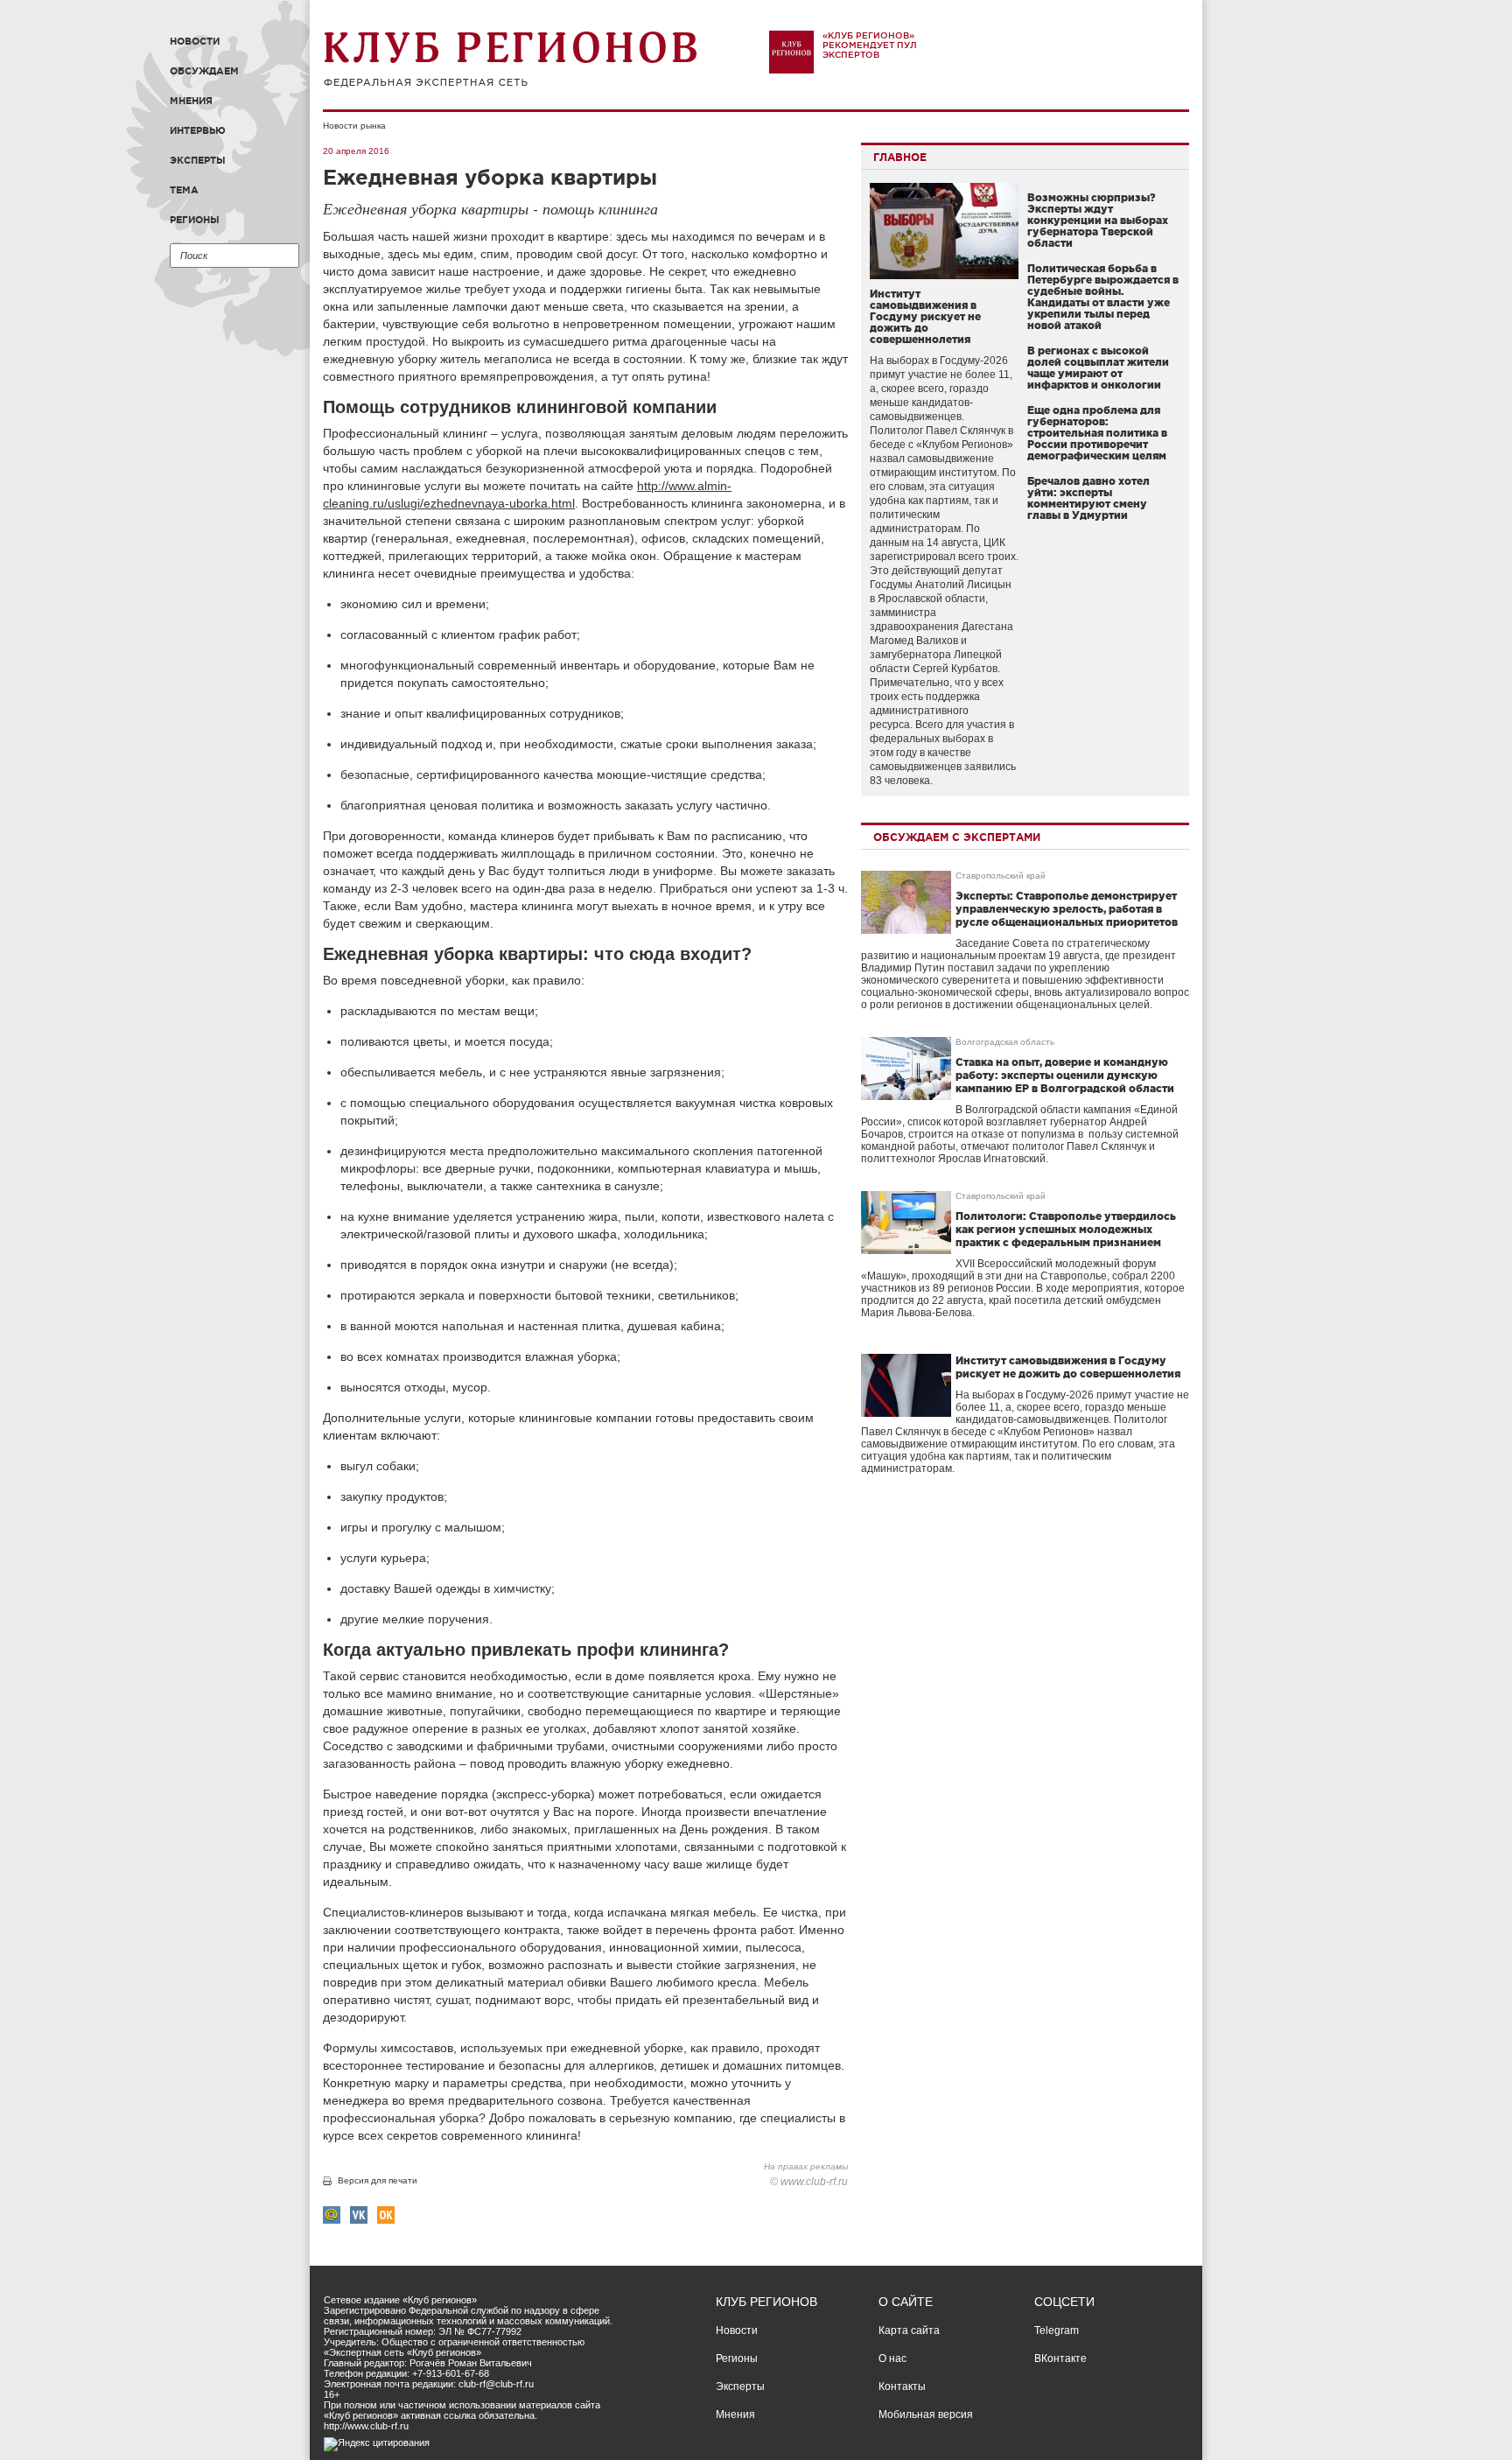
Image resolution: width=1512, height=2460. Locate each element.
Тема (184, 190)
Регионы (195, 220)
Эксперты (198, 160)
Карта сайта (909, 2330)
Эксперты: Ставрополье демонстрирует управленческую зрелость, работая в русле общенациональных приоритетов (1067, 909)
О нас (892, 2358)
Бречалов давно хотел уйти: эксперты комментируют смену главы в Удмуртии (1088, 498)
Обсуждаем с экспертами (957, 837)
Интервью (198, 130)
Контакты (902, 2386)
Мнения (191, 101)
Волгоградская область (1005, 1042)
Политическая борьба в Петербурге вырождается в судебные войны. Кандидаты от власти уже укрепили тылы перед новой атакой (1103, 297)
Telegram (1057, 2330)
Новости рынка (354, 126)
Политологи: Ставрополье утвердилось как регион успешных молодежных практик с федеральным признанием (1066, 1229)
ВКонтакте (1060, 2358)
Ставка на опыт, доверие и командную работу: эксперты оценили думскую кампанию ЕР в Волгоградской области (1065, 1075)
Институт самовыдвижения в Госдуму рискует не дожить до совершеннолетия (925, 316)
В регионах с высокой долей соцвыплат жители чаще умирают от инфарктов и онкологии (1098, 368)
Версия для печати (378, 2180)
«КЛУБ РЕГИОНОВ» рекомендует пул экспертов (870, 45)
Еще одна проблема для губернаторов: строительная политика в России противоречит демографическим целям (1097, 433)
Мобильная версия (926, 2414)
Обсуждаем (204, 71)
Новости (195, 41)
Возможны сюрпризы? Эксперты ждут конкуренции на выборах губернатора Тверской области (1098, 220)
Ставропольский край (1001, 876)
